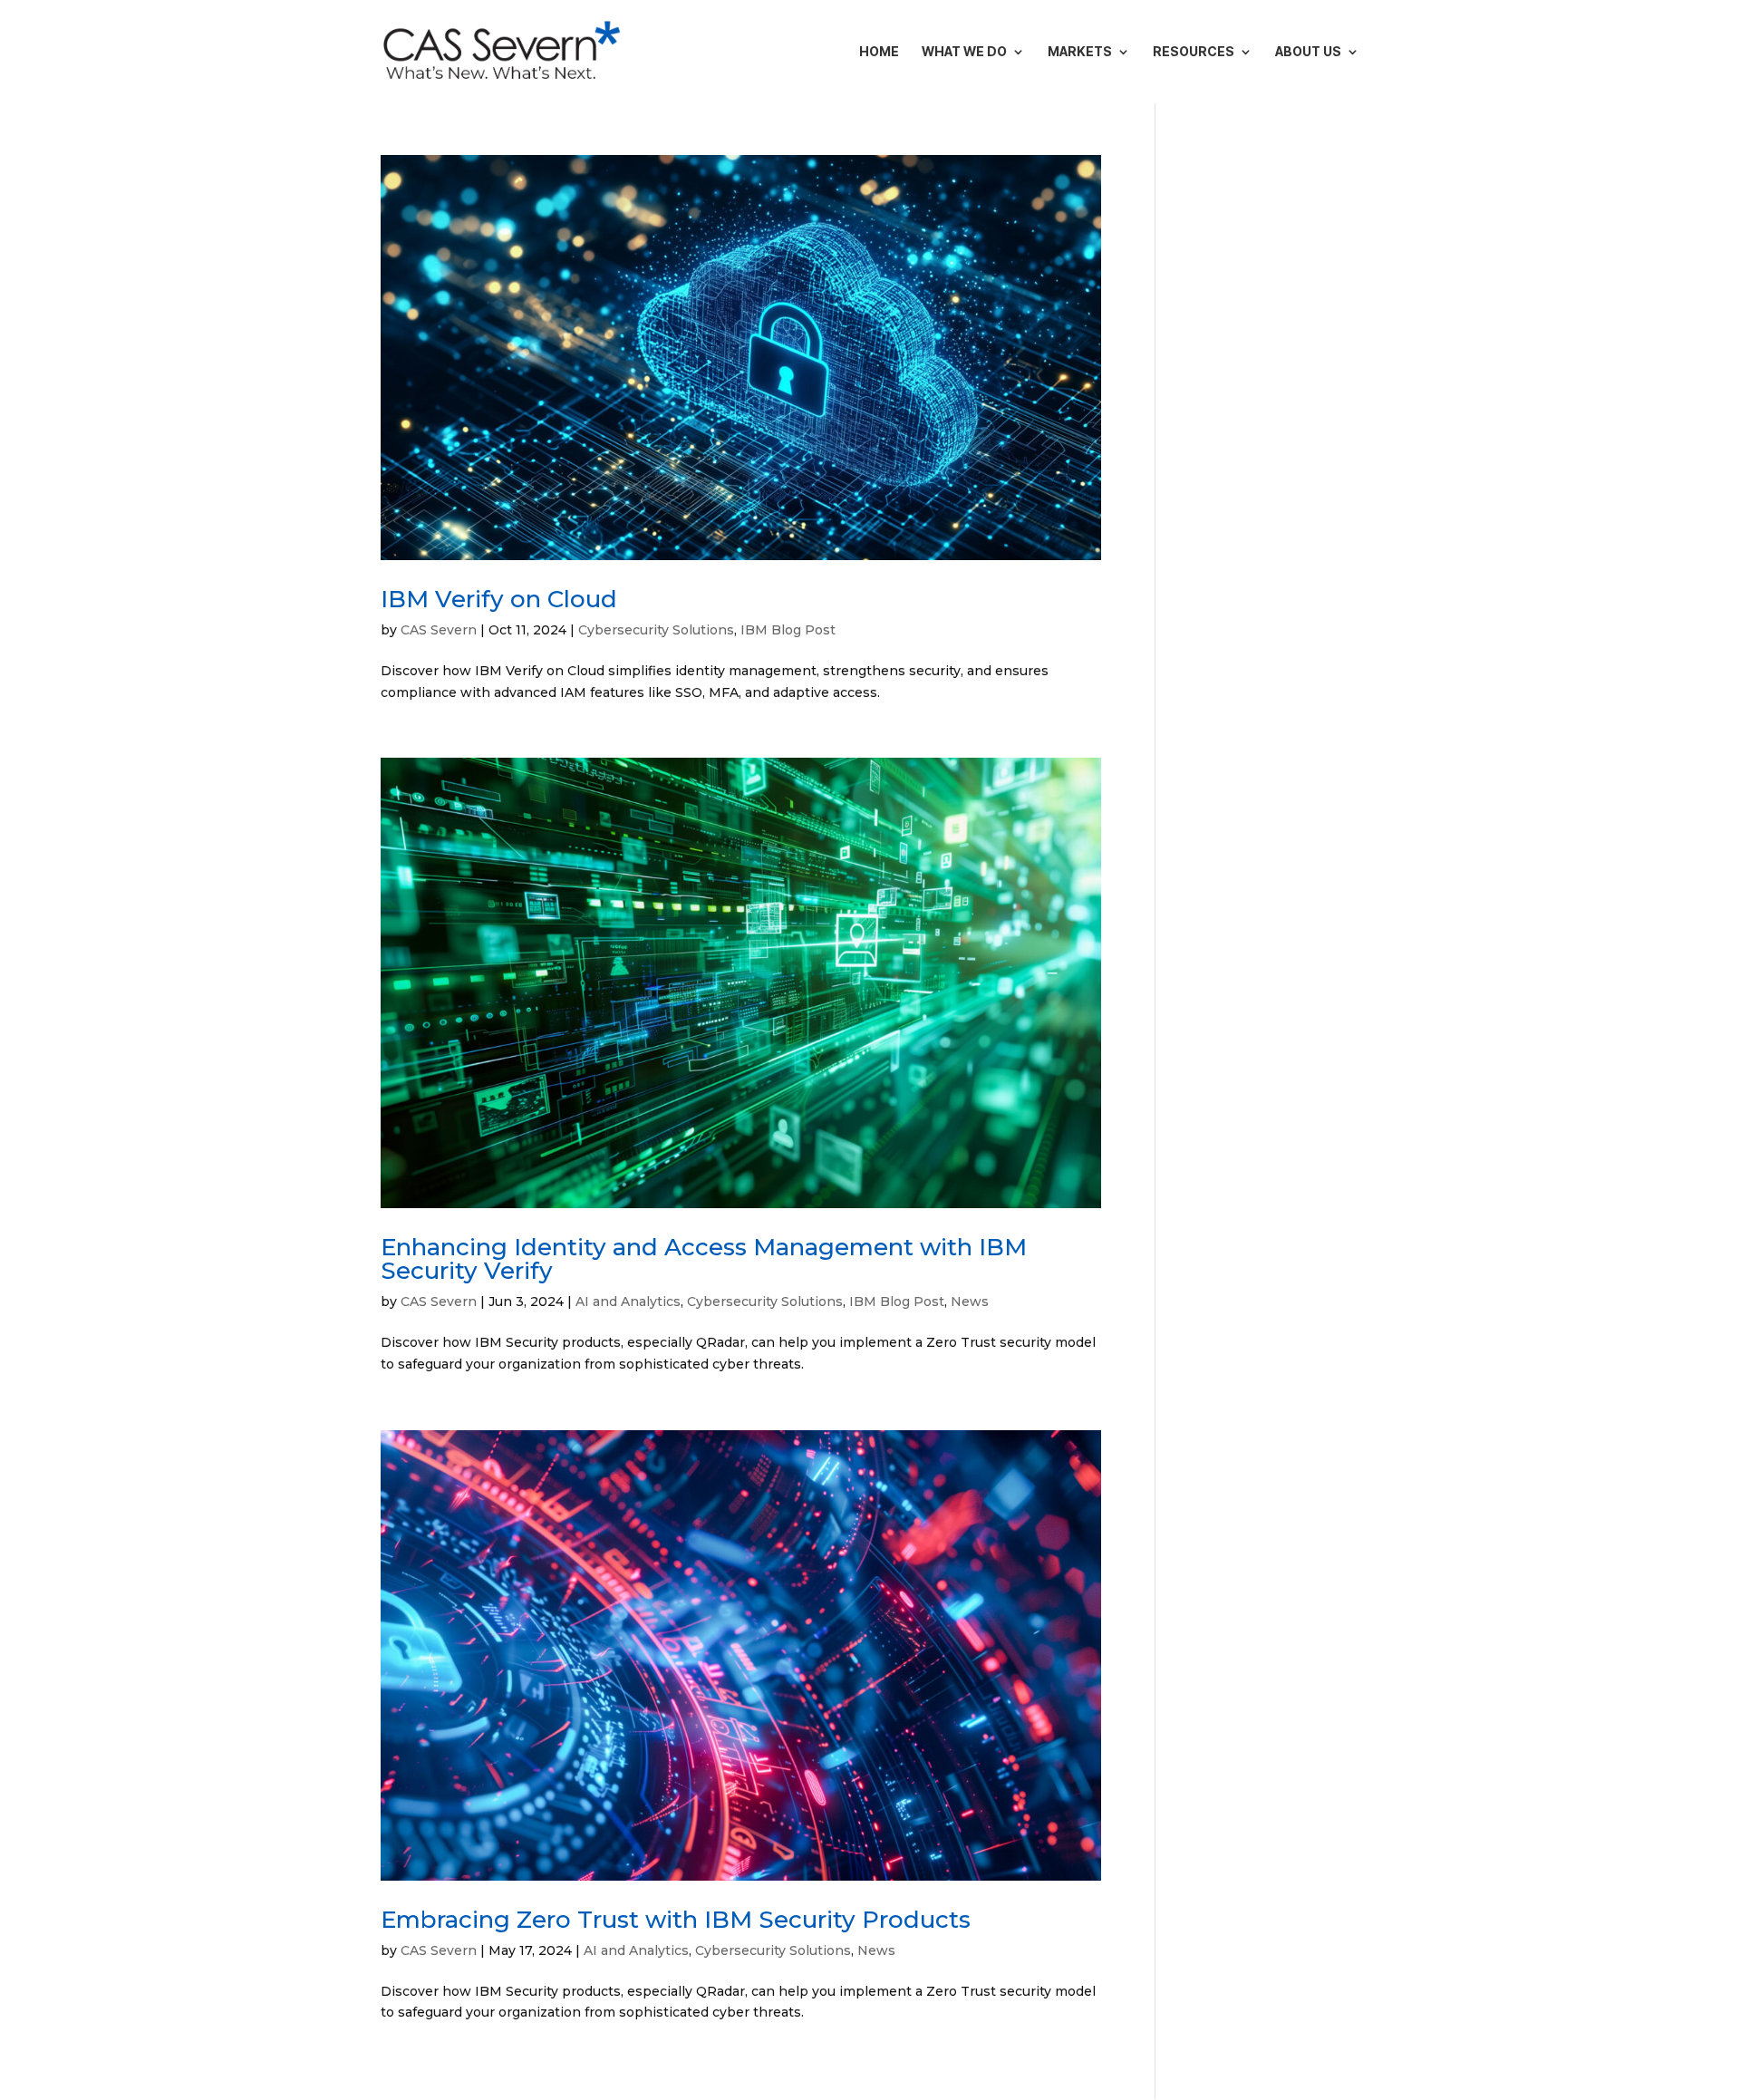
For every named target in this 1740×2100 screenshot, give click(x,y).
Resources (1194, 52)
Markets (1080, 52)
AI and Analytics (628, 1302)
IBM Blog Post (788, 630)
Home (879, 52)
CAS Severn (439, 630)
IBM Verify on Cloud (499, 599)
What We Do (964, 52)
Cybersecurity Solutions (656, 630)
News (970, 1302)
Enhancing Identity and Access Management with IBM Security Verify (704, 1259)
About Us (1308, 52)
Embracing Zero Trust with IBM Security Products (676, 1920)
